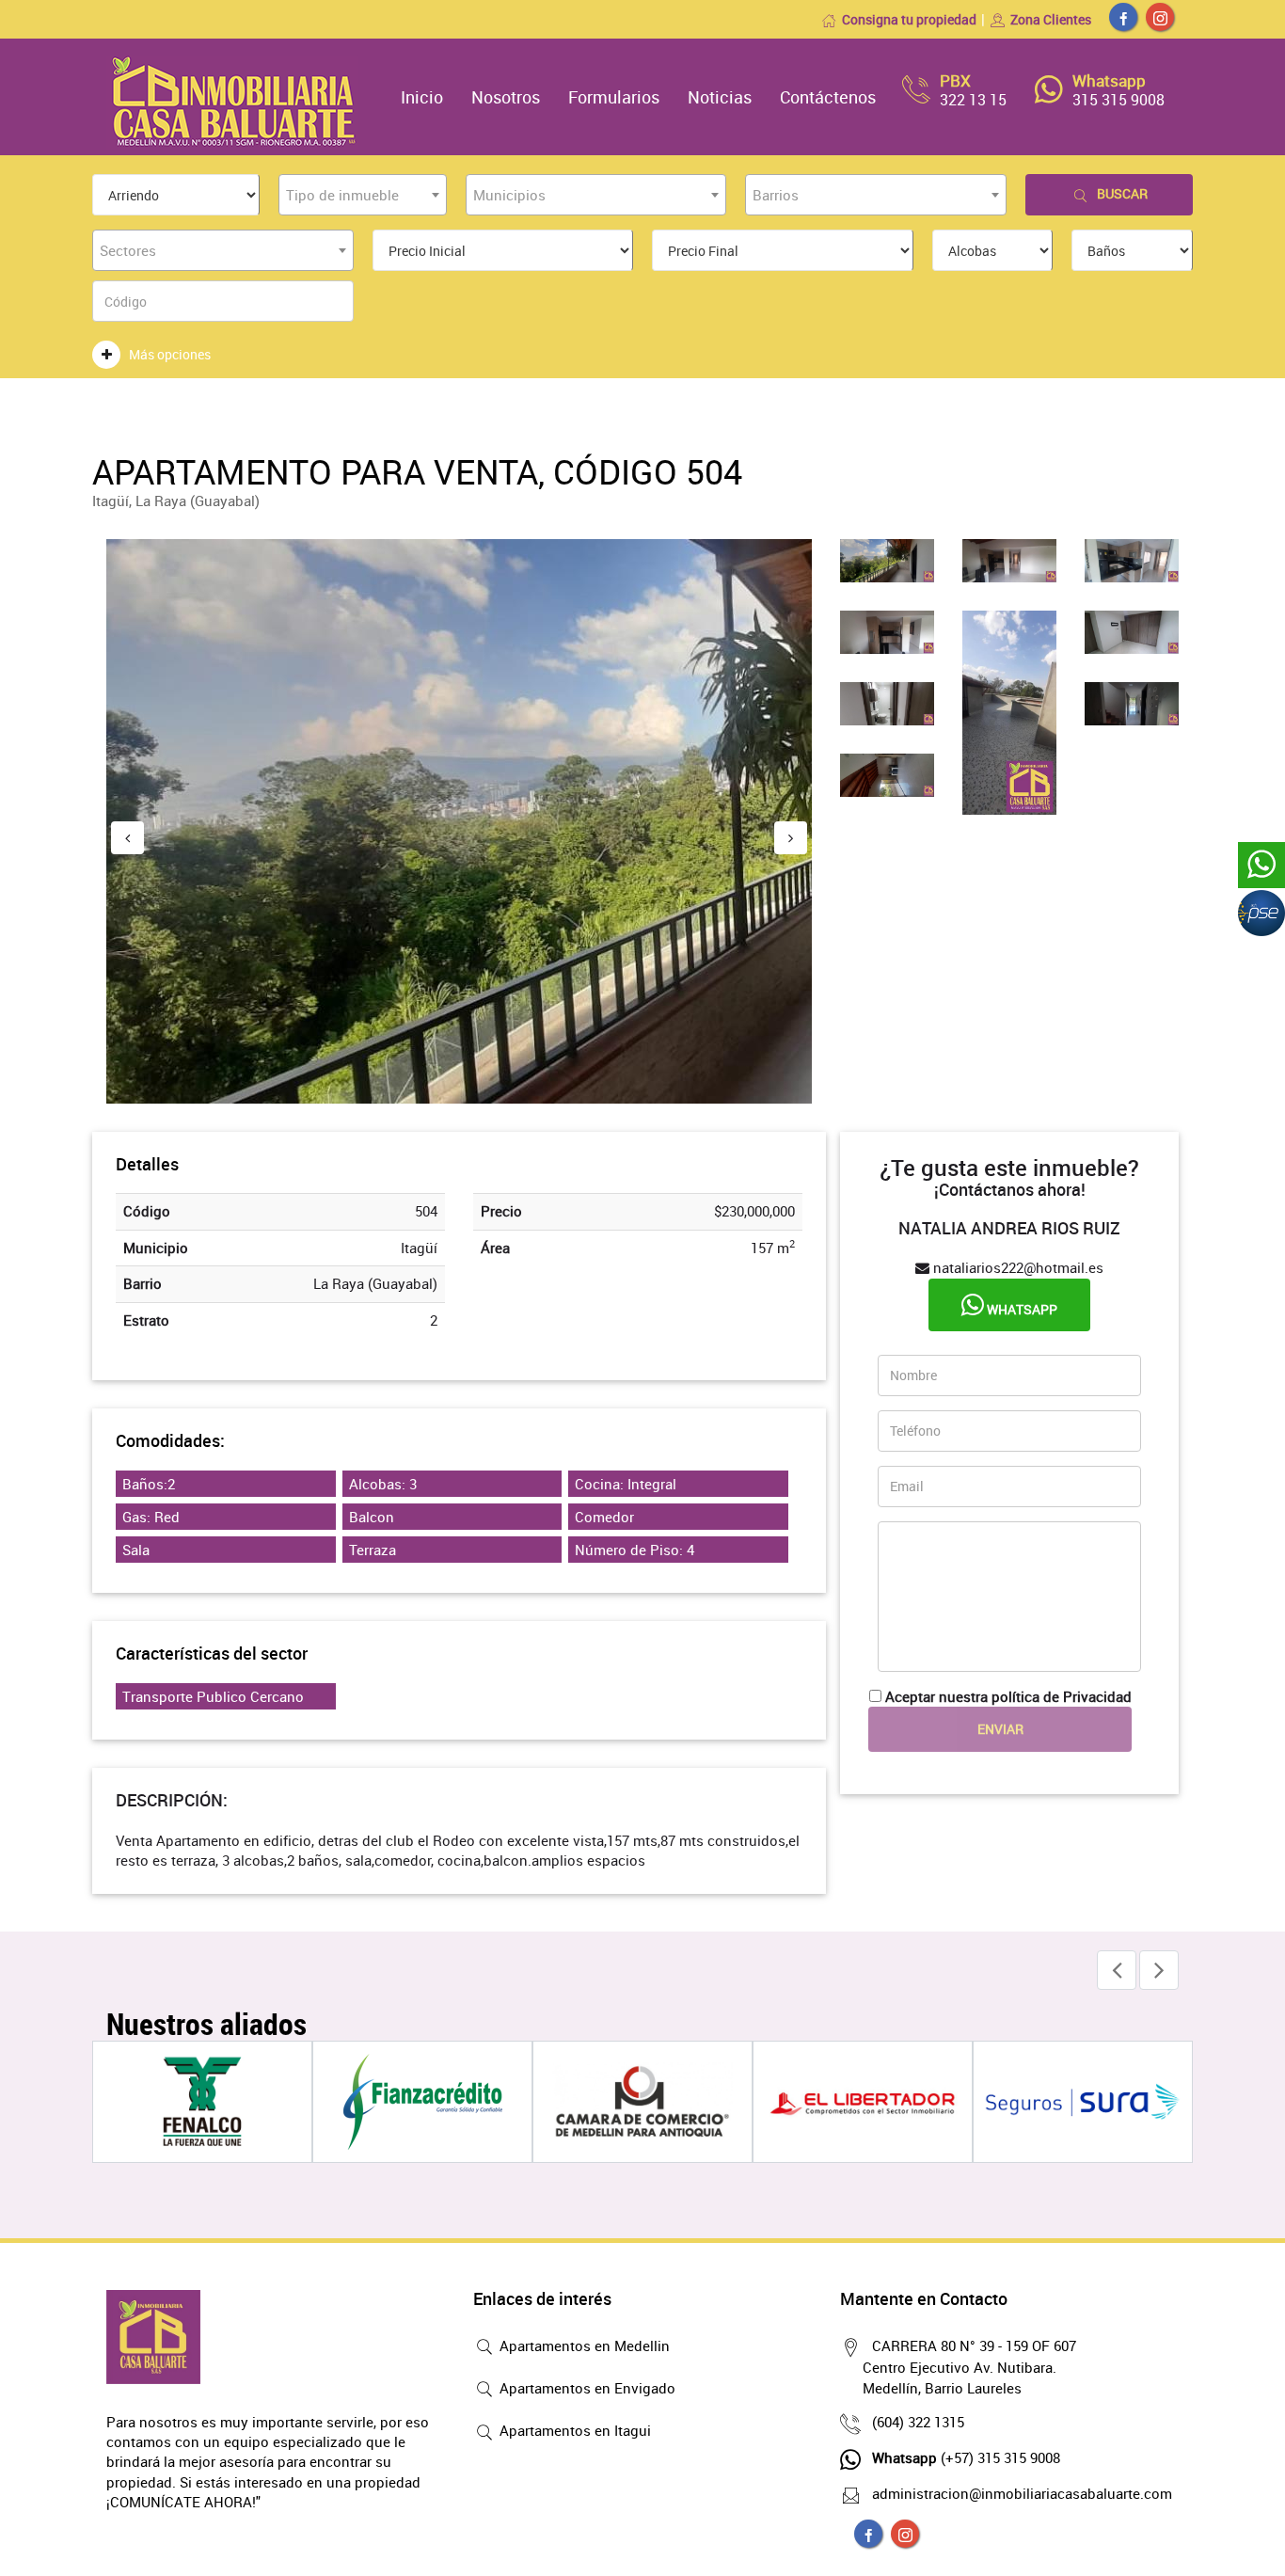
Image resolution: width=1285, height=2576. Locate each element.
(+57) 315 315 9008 (966, 2457)
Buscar (1122, 193)
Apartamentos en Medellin (583, 2345)
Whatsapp (1021, 1309)
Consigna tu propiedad (909, 19)
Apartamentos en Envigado (586, 2388)
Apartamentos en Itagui (573, 2430)
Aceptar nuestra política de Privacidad (1008, 1696)
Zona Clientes (1051, 19)
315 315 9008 (1118, 100)
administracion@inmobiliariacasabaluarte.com (1022, 2493)
